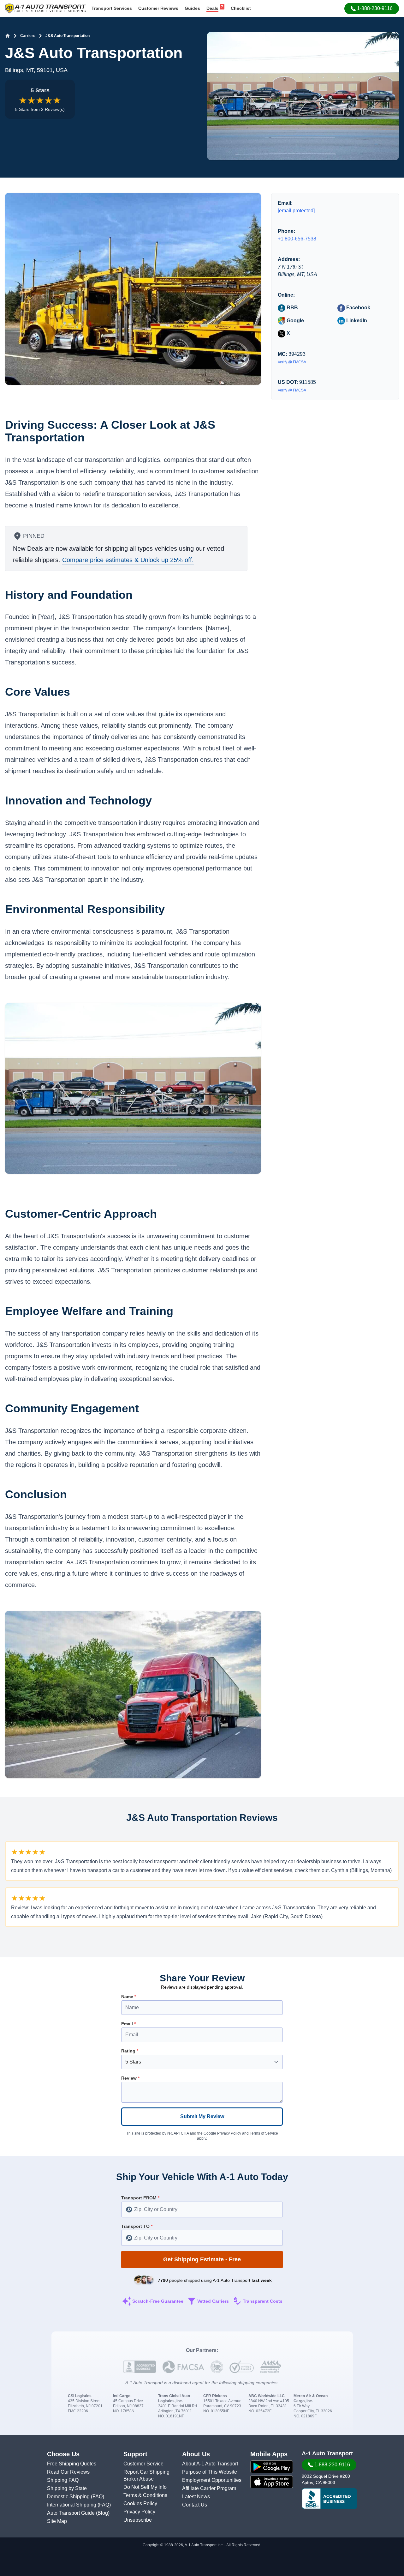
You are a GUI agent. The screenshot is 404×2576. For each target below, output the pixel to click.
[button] (372, 9)
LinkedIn (356, 320)
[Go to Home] (8, 36)
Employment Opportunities (212, 2480)
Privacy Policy (229, 2133)
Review (130, 2078)
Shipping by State (67, 2488)
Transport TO (137, 2226)
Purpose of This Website (210, 2472)
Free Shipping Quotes (72, 2464)
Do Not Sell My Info (145, 2487)
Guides (192, 8)
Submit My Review (202, 2116)
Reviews (158, 8)
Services (112, 8)
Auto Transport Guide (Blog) (78, 2513)
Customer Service (143, 2464)
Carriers (28, 36)
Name (129, 1997)
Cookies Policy (140, 2503)
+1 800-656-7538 (297, 239)
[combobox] (202, 2209)
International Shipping (72, 2505)
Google (295, 320)
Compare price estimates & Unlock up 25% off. (128, 560)
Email (128, 2024)
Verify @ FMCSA (292, 362)
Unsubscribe (138, 2520)
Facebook (358, 308)
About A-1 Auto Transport (210, 2464)
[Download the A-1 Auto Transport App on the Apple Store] (272, 2482)
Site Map (57, 2521)
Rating (130, 2051)
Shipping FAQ (63, 2480)
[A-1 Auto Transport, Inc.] (45, 8)
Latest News (196, 2497)
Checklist (241, 8)
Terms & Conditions (145, 2495)
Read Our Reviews (68, 2472)
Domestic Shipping (69, 2497)
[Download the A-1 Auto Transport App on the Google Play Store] (272, 2467)
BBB (292, 308)
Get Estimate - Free (202, 2259)
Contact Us (195, 2505)
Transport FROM (140, 2198)
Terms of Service (264, 2133)
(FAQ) (98, 2497)
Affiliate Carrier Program (209, 2488)
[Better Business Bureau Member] (329, 2499)
